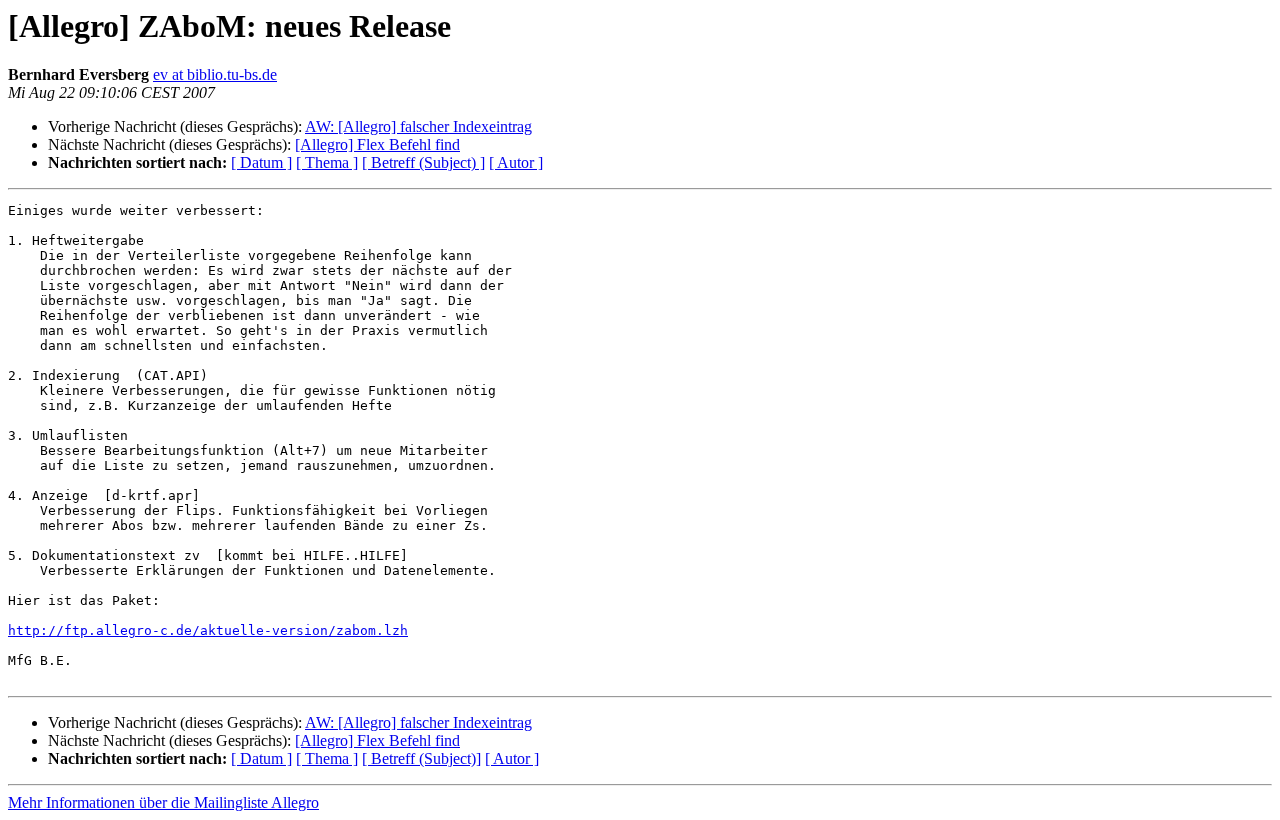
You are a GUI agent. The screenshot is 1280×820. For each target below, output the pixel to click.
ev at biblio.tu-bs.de (215, 74)
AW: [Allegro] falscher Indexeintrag (418, 126)
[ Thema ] (327, 162)
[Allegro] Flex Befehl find (377, 144)
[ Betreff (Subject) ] (423, 162)
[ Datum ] (261, 162)
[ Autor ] (516, 162)
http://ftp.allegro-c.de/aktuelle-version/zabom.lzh (208, 630)
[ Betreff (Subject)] (421, 758)
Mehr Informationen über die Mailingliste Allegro (163, 802)
